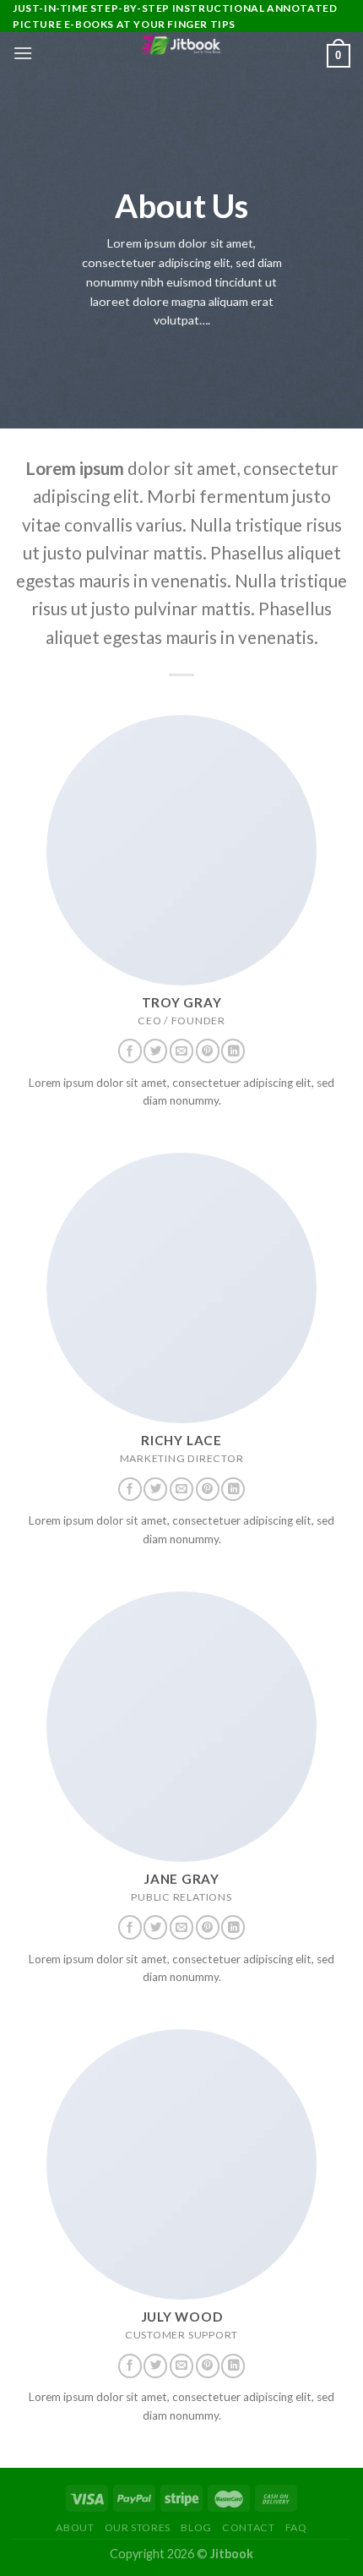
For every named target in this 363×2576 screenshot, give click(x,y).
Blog (196, 2527)
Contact (248, 2527)
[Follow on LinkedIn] (233, 1051)
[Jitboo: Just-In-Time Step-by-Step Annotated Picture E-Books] (181, 45)
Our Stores (138, 2527)
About (75, 2527)
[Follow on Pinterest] (208, 1051)
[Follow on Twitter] (155, 1051)
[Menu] (23, 53)
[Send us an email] (181, 1051)
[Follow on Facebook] (130, 1051)
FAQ (296, 2527)
